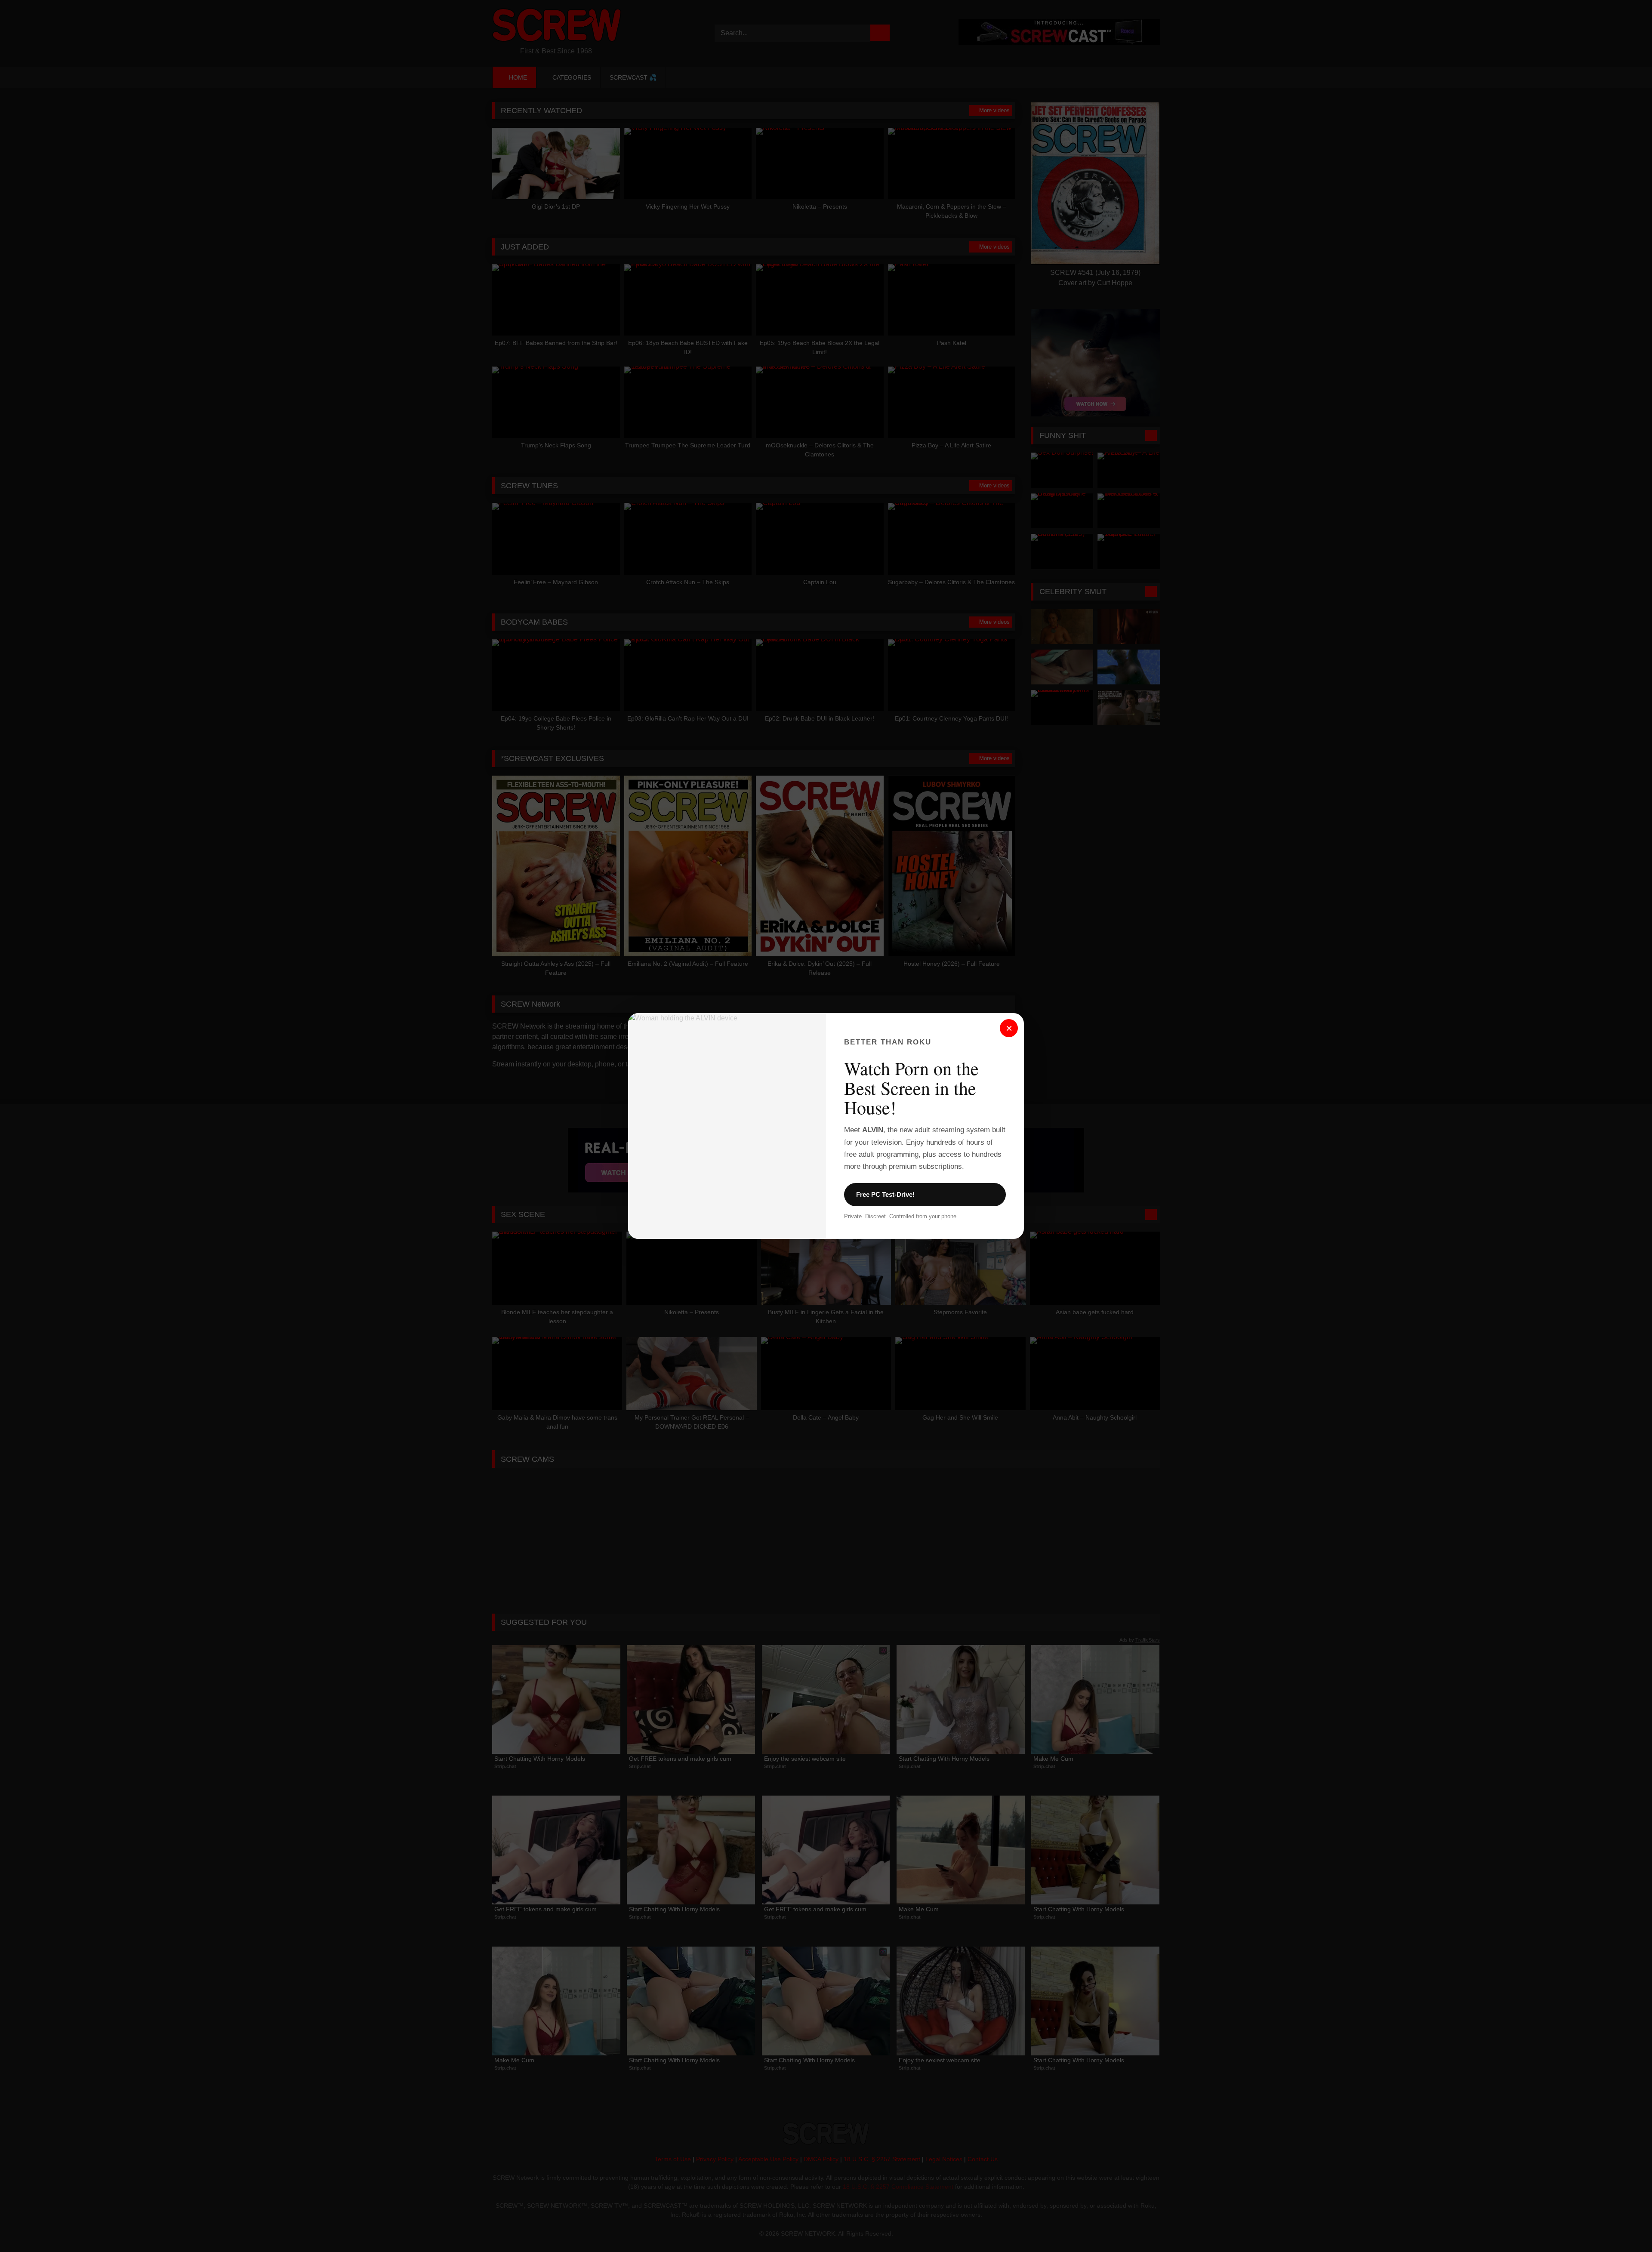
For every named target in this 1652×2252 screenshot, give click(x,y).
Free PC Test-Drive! (885, 1194)
